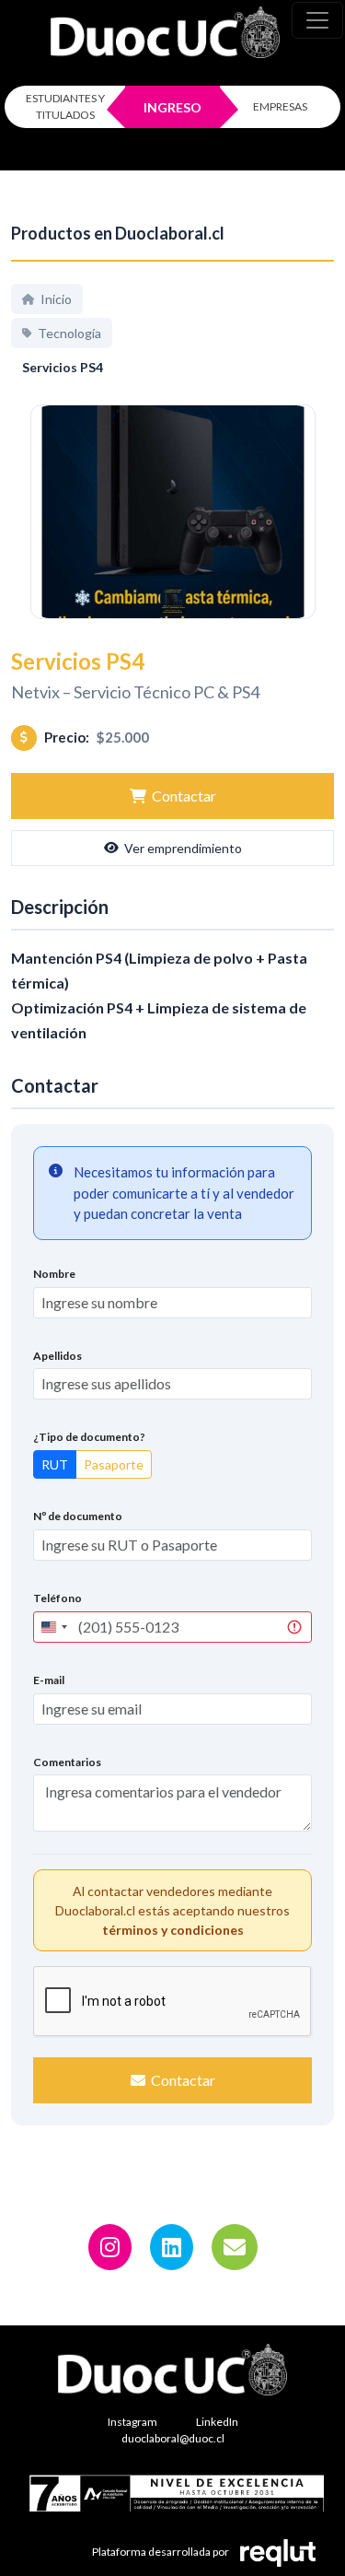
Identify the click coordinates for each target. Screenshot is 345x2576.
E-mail (49, 1680)
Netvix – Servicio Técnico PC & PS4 (135, 692)
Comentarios (67, 1762)
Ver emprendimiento (183, 848)
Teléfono (57, 1598)
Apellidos (57, 1356)
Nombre (54, 1274)
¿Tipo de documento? (89, 1437)
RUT (55, 1464)
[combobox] (53, 1627)
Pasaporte (114, 1464)
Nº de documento (78, 1516)
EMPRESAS (280, 106)
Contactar (184, 796)
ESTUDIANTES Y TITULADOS (65, 106)
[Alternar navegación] (317, 20)
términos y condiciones (173, 1930)
